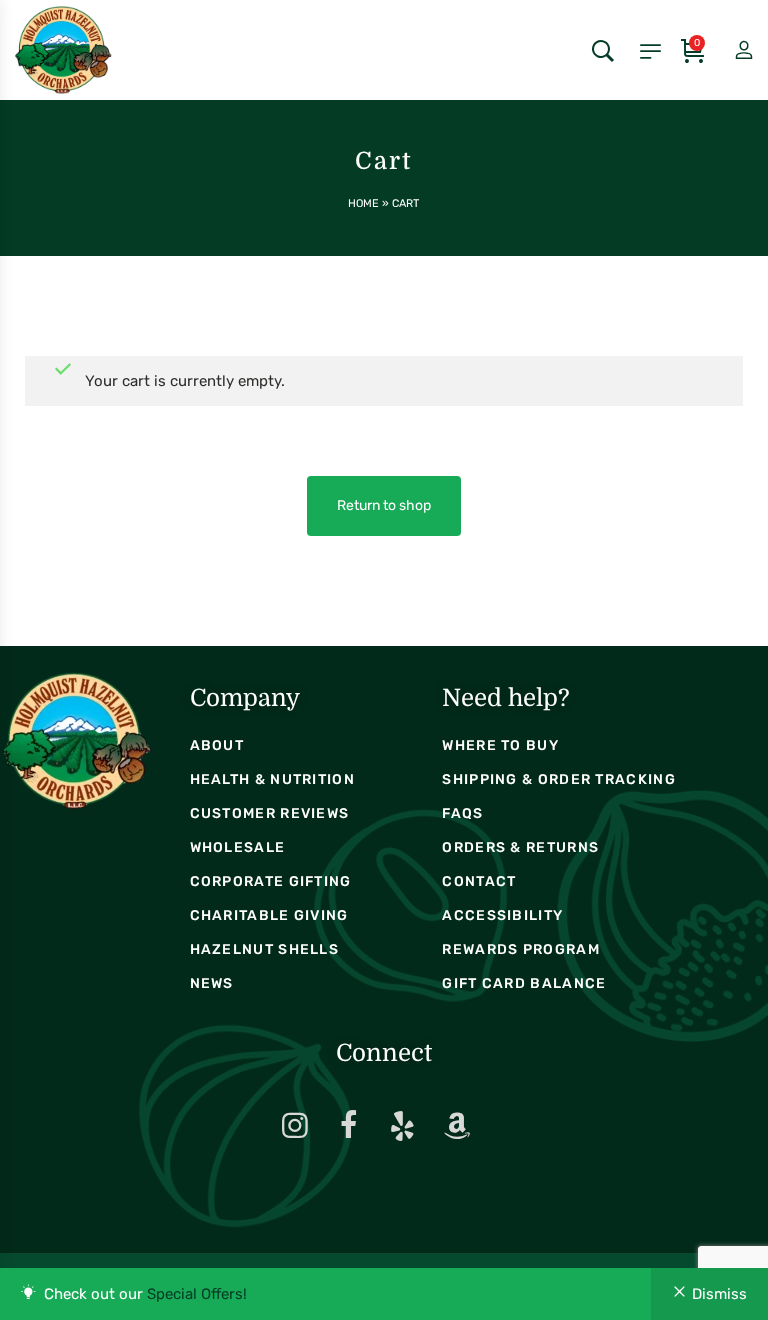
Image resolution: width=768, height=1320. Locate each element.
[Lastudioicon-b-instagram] (295, 1126)
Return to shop (384, 505)
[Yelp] (403, 1126)
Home (363, 203)
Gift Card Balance (524, 983)
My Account (727, 51)
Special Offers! (197, 1294)
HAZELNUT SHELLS (265, 949)
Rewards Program (521, 949)
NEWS (212, 983)
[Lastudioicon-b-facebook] (349, 1126)
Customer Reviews (270, 813)
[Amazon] (457, 1126)
